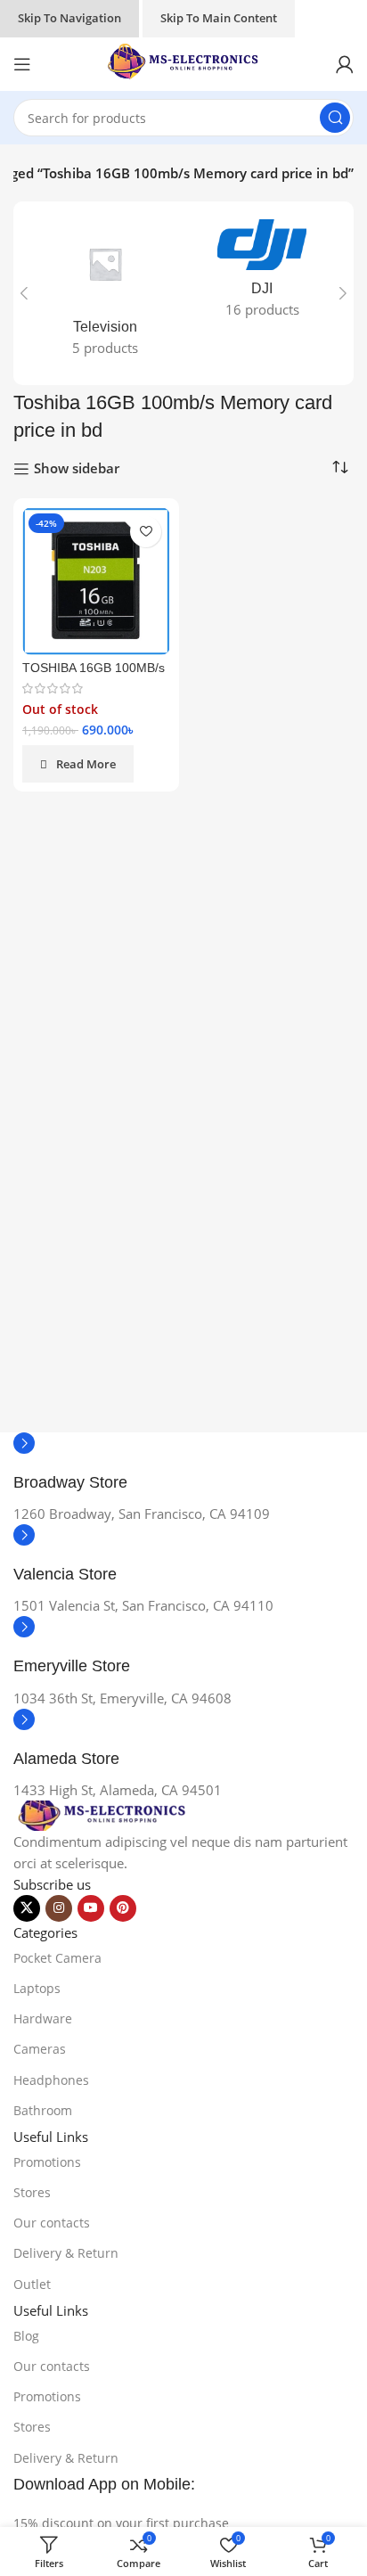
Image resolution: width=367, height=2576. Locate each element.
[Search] (335, 118)
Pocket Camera (57, 1958)
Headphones (51, 2080)
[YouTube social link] (91, 1908)
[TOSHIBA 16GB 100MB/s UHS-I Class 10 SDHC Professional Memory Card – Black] (96, 581)
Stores (32, 2192)
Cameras (40, 2049)
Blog (26, 2336)
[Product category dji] (262, 274)
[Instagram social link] (59, 1908)
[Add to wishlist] (146, 532)
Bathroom (43, 2110)
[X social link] (27, 1908)
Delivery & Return (66, 2253)
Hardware (43, 2018)
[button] (24, 293)
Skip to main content (219, 18)
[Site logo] (183, 62)
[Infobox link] (183, 1468)
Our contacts (52, 2223)
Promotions (47, 2162)
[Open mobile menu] (22, 64)
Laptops (37, 1988)
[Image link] (102, 1814)
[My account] (345, 64)
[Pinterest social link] (123, 1908)
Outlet (32, 2284)
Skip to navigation (69, 18)
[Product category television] (105, 293)
